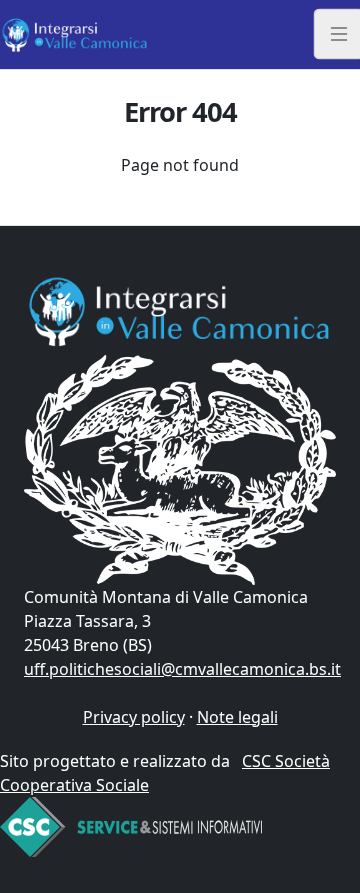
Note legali (237, 717)
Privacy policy (134, 717)
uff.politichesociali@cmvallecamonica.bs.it (182, 669)
